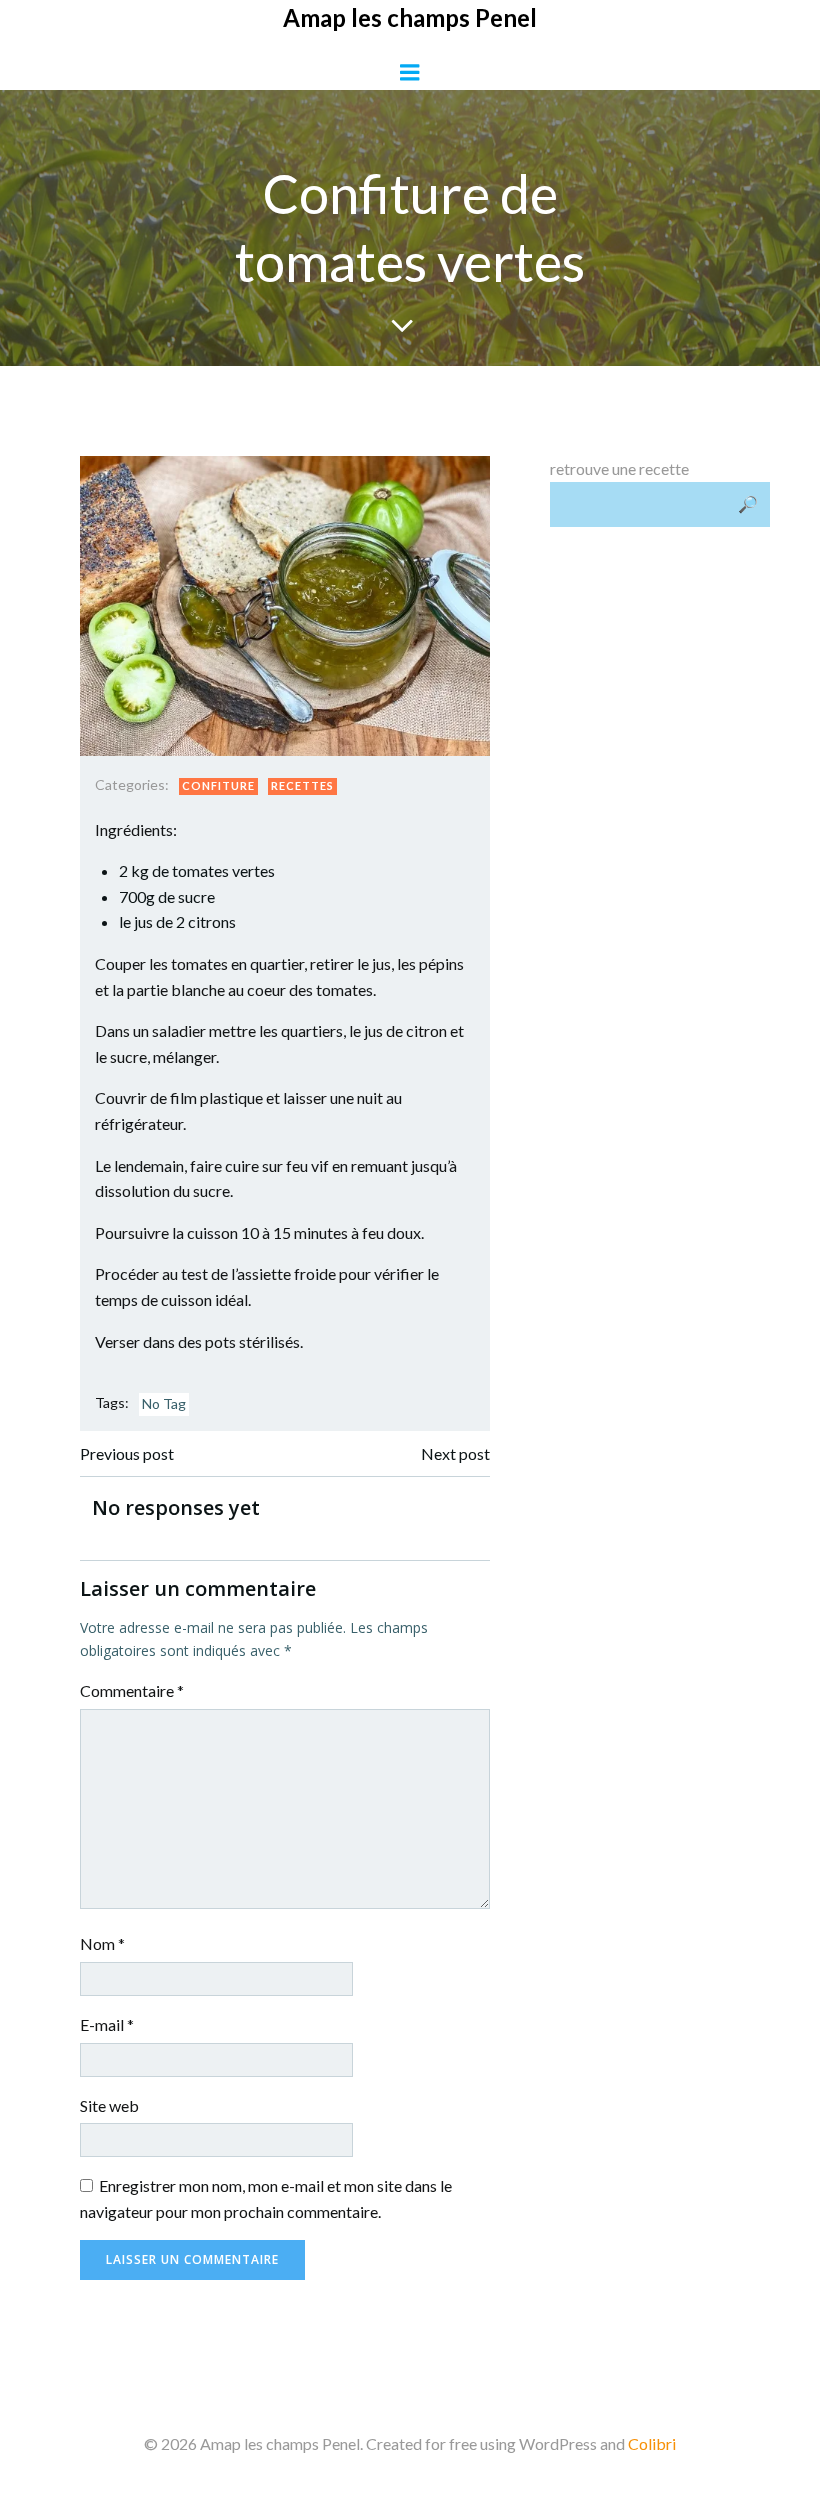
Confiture (218, 785)
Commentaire (132, 1690)
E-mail (107, 2024)
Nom (102, 1943)
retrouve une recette (619, 468)
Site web (109, 2105)
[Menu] (410, 73)
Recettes (302, 785)
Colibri (652, 2443)
